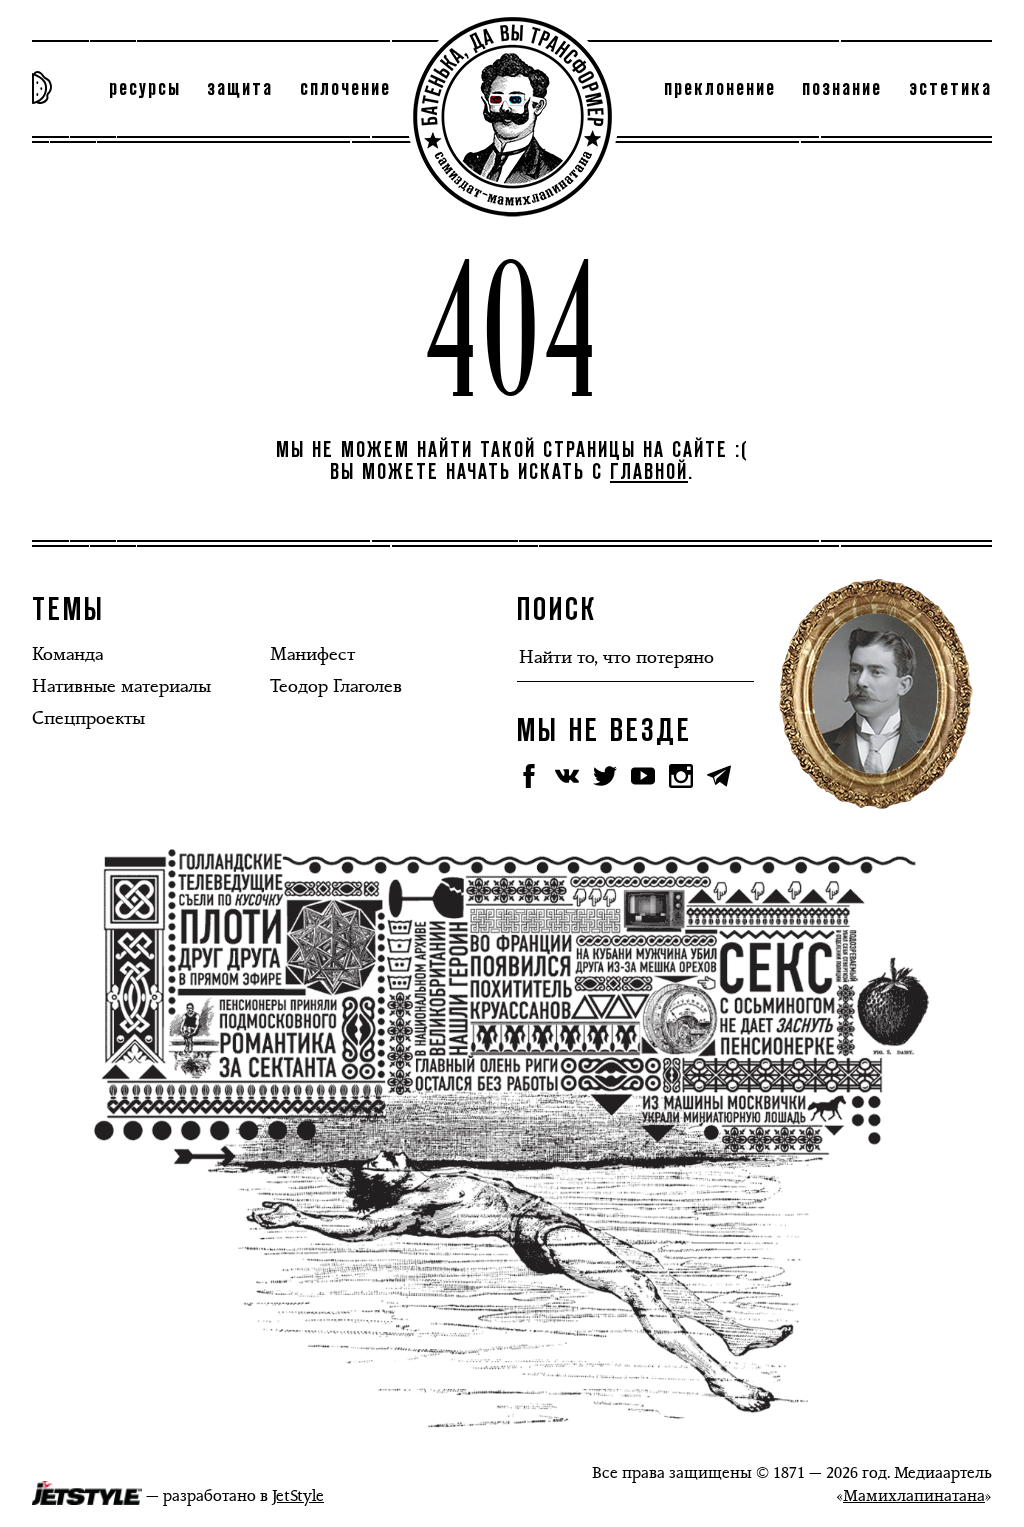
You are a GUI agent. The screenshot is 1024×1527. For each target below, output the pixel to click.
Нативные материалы (121, 686)
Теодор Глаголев (336, 686)
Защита (240, 89)
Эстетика (950, 89)
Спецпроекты (88, 718)
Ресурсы (145, 89)
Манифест (312, 654)
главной (649, 473)
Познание (842, 89)
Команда (67, 654)
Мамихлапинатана (914, 1495)
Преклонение (720, 89)
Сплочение (345, 89)
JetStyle (298, 1495)
